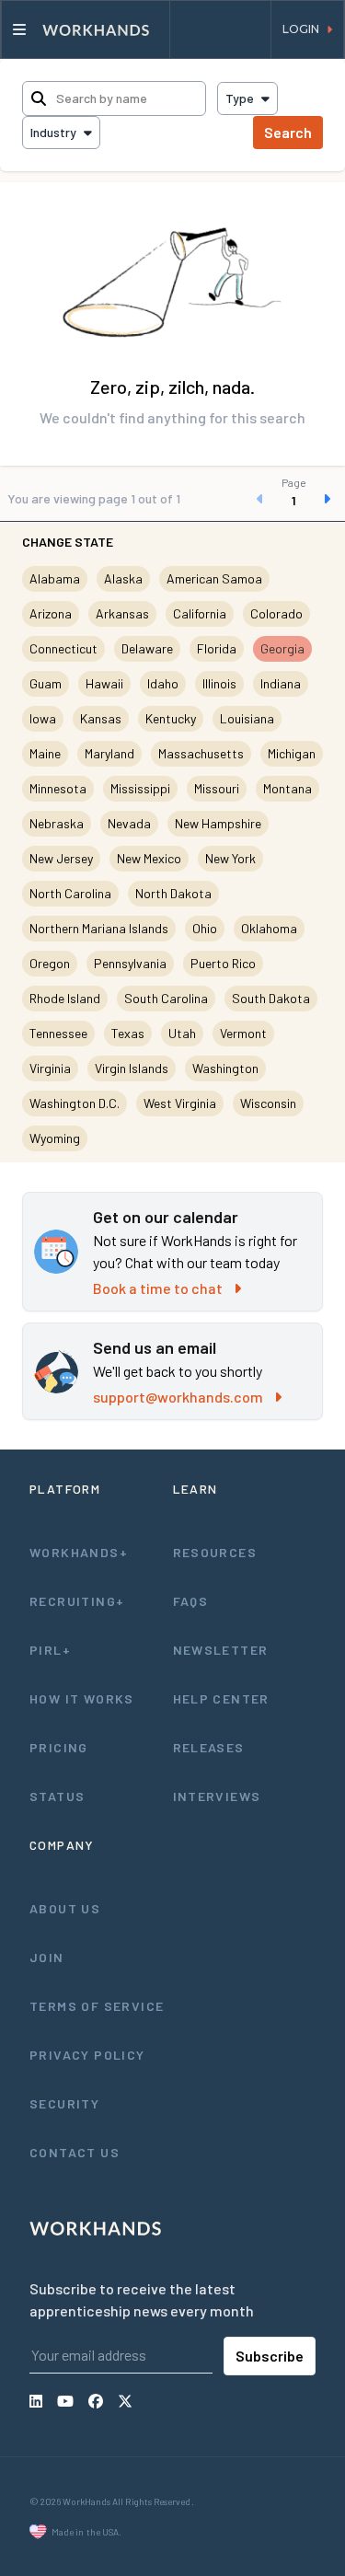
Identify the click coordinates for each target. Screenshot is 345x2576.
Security (64, 2103)
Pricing (59, 1747)
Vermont (243, 1033)
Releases (209, 1747)
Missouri (217, 788)
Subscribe (270, 2356)
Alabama (55, 578)
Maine (45, 753)
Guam (46, 683)
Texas (128, 1033)
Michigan (292, 753)
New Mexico (149, 858)
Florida (217, 648)
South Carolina (166, 998)
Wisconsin (268, 1103)
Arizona (51, 613)
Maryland (109, 753)
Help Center (221, 1698)
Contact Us (75, 2152)
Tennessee (58, 1033)
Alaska (123, 578)
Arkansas (122, 613)
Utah (182, 1033)
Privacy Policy (87, 2055)
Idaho (163, 683)
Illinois (219, 683)
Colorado (276, 613)
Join (47, 1957)
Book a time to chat (158, 1288)
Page (294, 482)
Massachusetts (201, 753)
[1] (293, 499)
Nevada (129, 823)
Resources (215, 1552)
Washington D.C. (75, 1103)
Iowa (43, 718)
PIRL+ (50, 1650)
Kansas (101, 718)
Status (57, 1796)
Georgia (282, 648)
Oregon (50, 963)
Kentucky (171, 718)
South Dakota (271, 998)
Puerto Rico (223, 963)
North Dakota (173, 893)
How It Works (82, 1698)
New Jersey (61, 858)
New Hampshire (218, 823)
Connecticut (63, 648)
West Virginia (180, 1103)
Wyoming (55, 1138)
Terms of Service (97, 2006)
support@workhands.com (178, 1397)
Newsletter (221, 1650)
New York (230, 858)
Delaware (147, 648)
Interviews (217, 1796)
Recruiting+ (77, 1601)
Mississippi (140, 788)
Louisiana (247, 718)
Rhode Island (65, 998)
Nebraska (57, 823)
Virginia (50, 1068)
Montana (287, 788)
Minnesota (58, 788)
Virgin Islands (132, 1068)
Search (288, 132)
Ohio (205, 928)
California (200, 613)
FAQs (191, 1601)
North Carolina (70, 893)
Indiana (281, 683)
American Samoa (214, 578)
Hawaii (104, 683)
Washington (225, 1068)
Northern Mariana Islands (99, 928)
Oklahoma (269, 928)
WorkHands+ (79, 1552)
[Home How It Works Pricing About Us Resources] (86, 29)
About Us (65, 1908)
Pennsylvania (130, 963)
